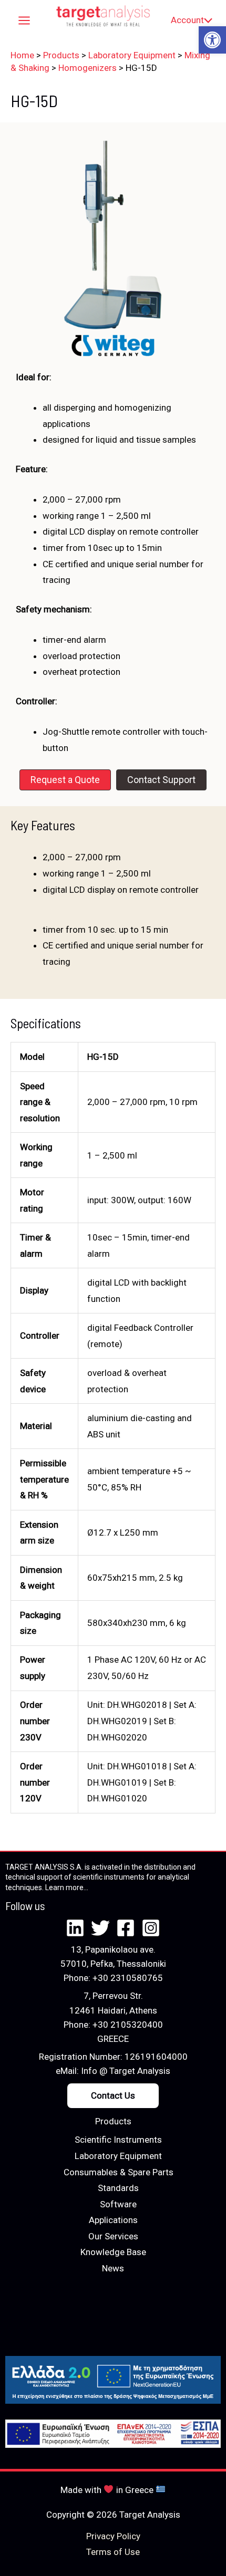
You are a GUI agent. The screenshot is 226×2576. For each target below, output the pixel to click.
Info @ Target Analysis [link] (126, 2071)
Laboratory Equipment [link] (118, 2156)
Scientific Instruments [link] (118, 2140)
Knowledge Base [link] (113, 2252)
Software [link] (118, 2204)
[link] (212, 40)
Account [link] (187, 20)
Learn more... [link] (67, 1887)
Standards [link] (118, 2188)
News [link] (113, 2268)
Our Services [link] (113, 2236)
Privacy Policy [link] (113, 2536)
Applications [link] (113, 2220)
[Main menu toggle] (24, 20)
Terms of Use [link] (113, 2552)
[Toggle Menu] (206, 20)
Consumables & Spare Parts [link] (119, 2172)
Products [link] (113, 2121)
